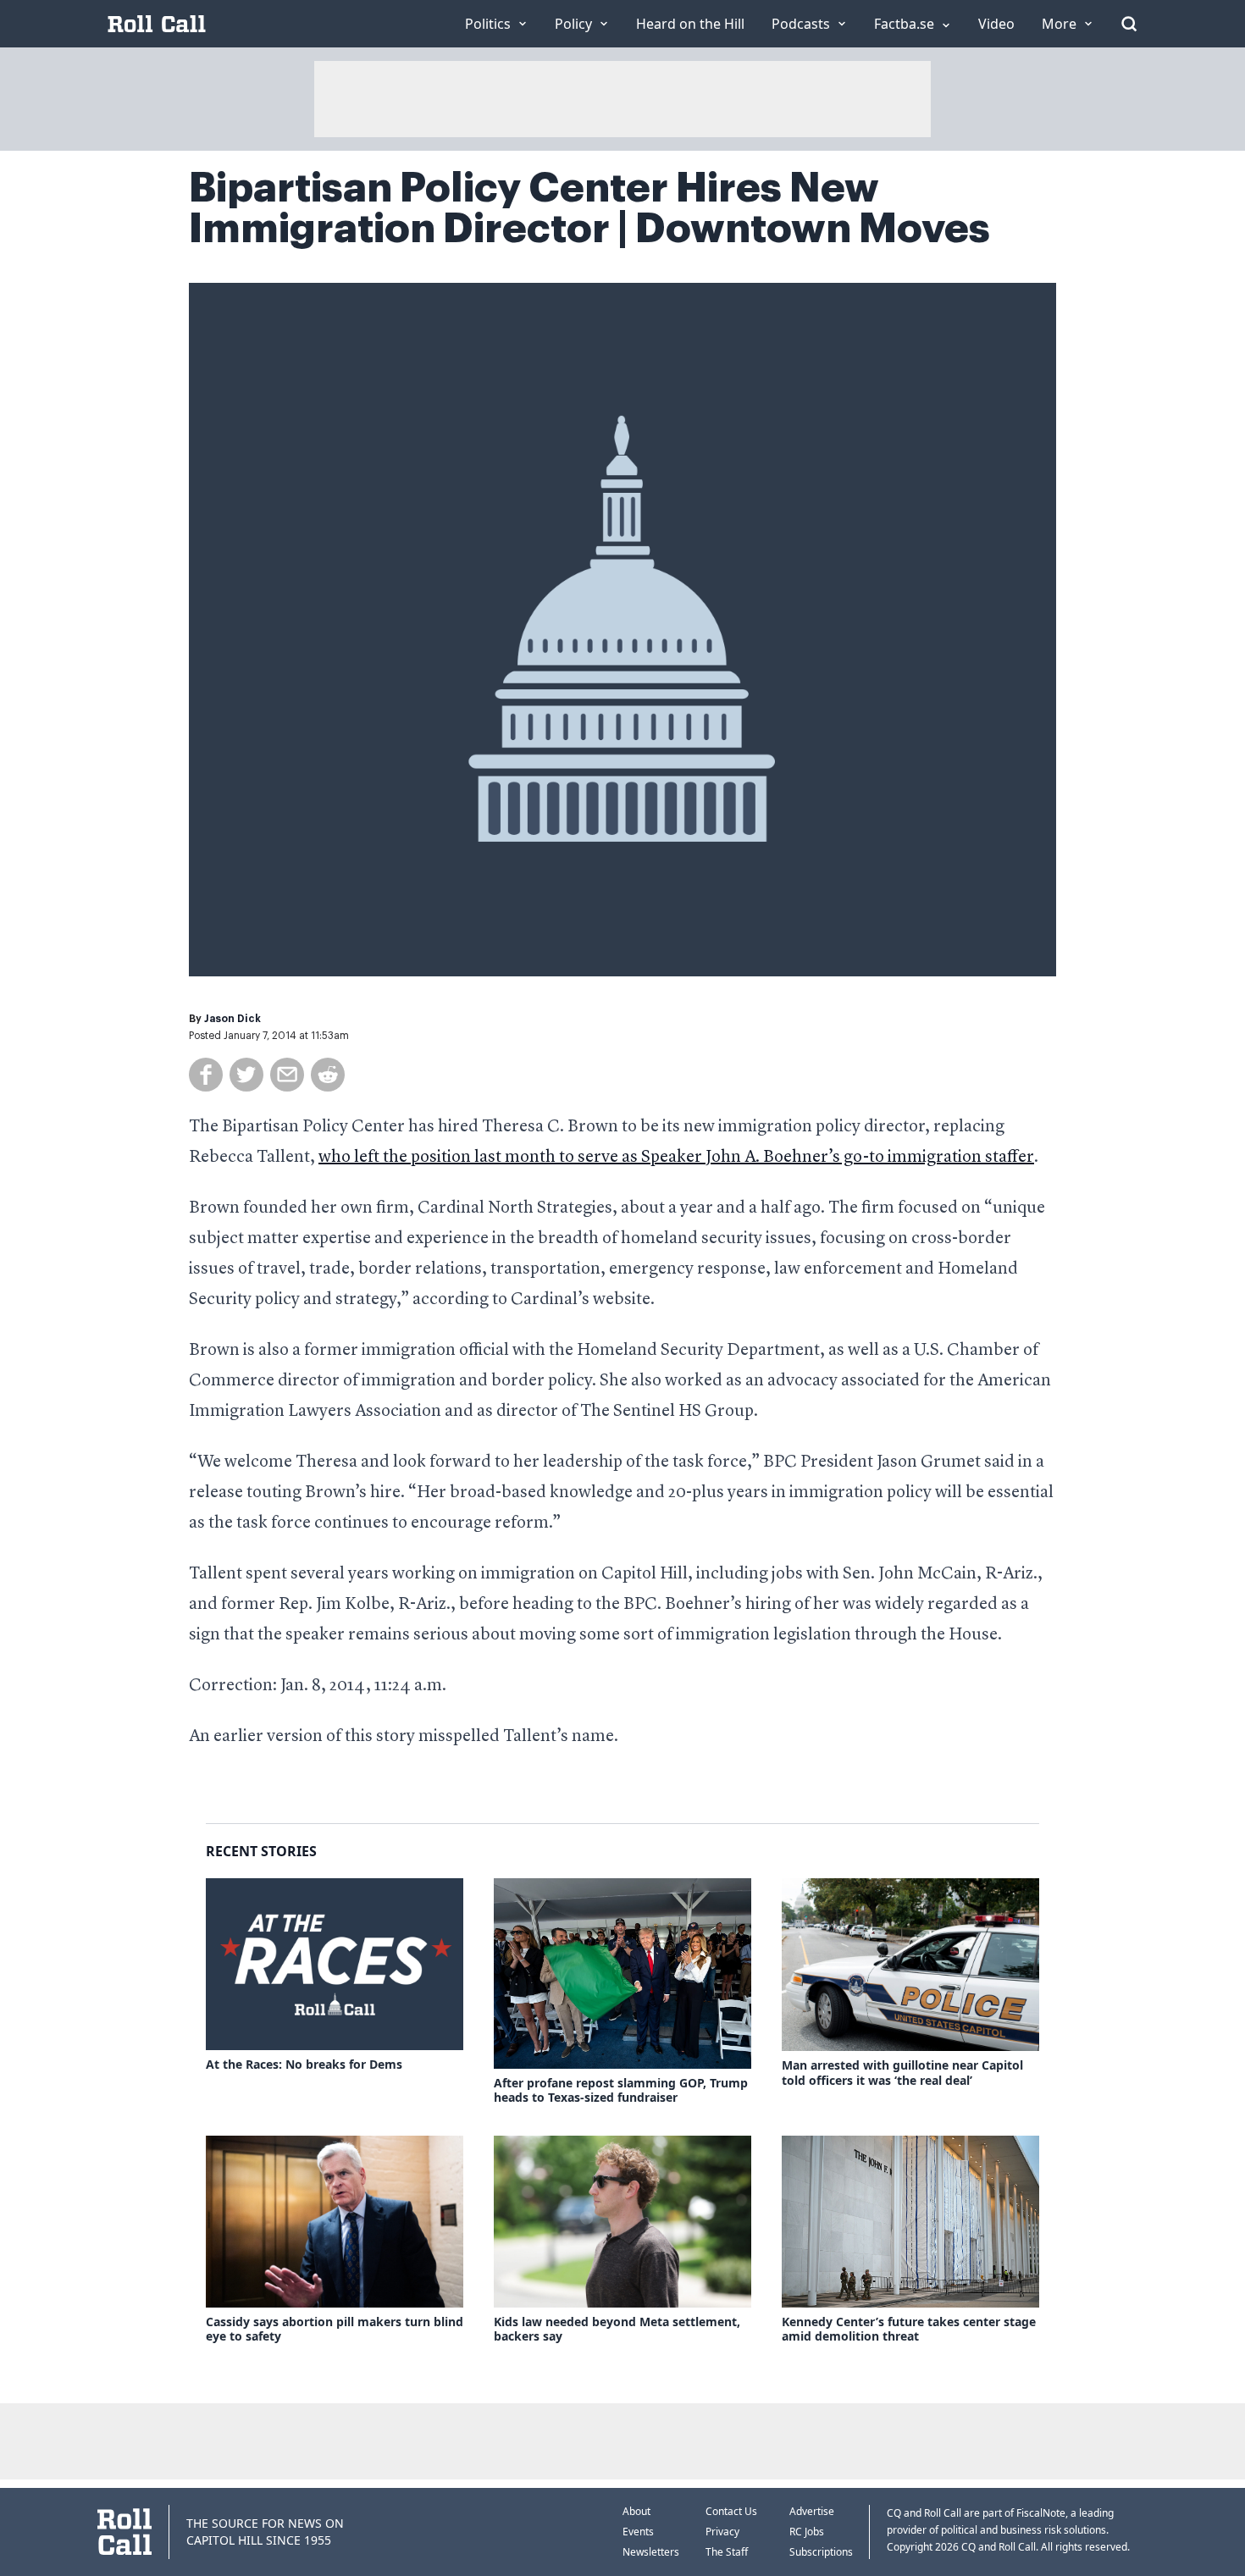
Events (638, 2532)
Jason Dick (232, 1019)
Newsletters (651, 2552)
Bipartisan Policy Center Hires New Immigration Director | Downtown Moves (589, 208)
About (636, 2511)
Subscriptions (821, 2552)
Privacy (722, 2532)
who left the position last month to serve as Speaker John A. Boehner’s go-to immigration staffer (676, 1158)
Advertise (812, 2511)
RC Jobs (807, 2532)
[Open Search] (1129, 24)
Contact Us (731, 2511)
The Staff (727, 2552)
